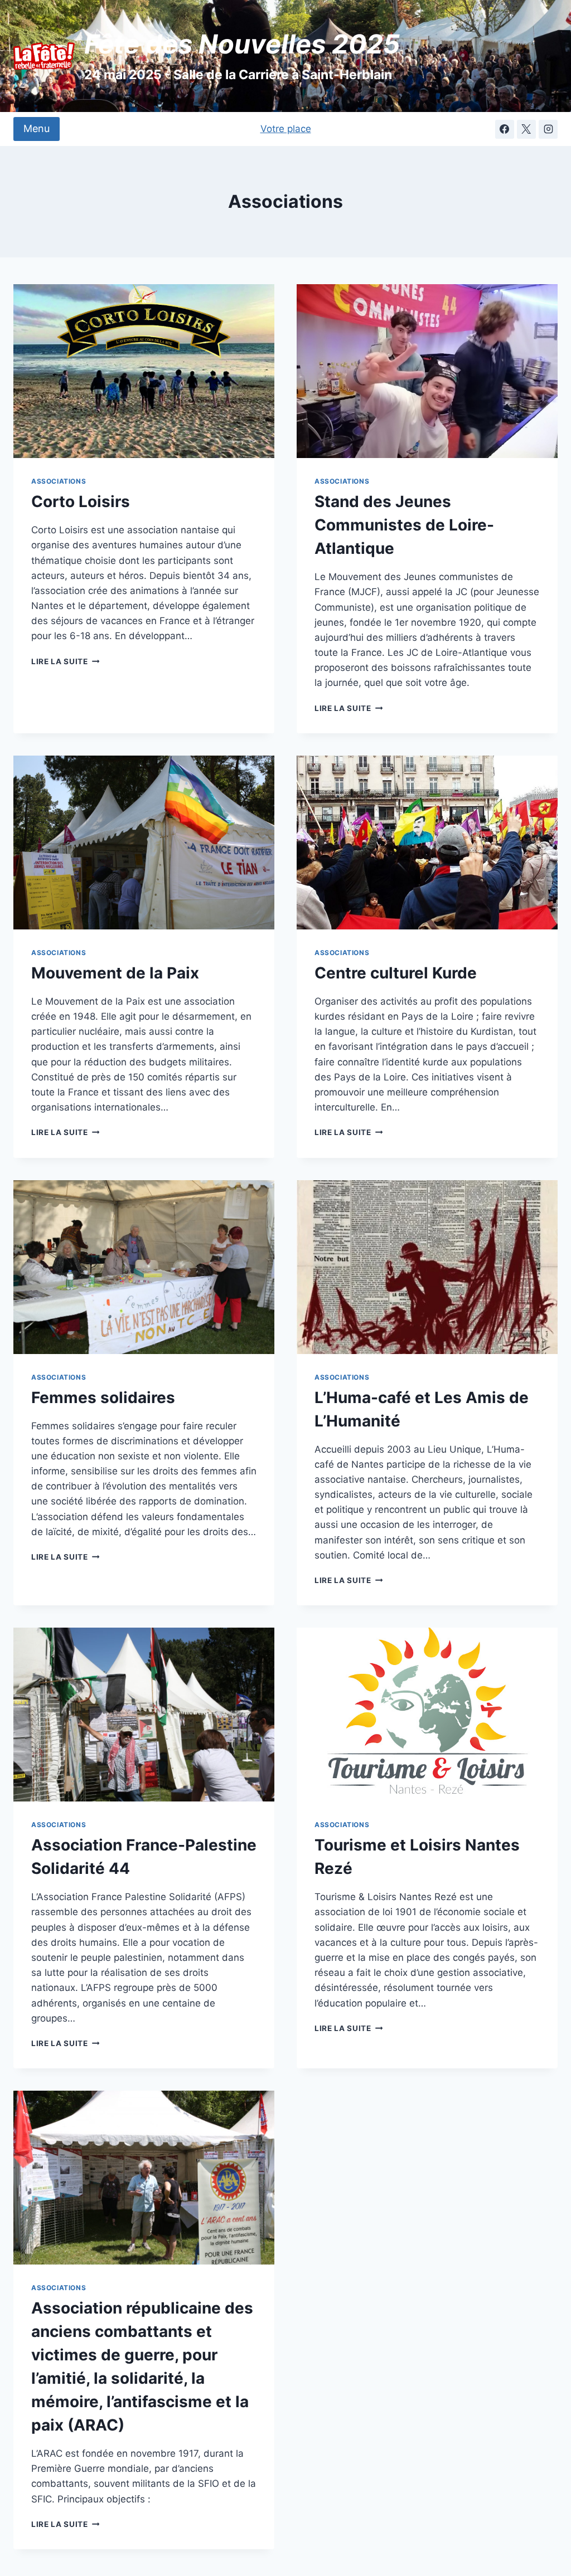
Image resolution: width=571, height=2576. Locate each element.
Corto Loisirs (81, 501)
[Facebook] (505, 129)
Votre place (286, 129)
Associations (59, 481)
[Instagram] (548, 129)
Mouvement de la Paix (115, 973)
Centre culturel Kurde (396, 973)
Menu (37, 128)
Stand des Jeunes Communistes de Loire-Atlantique (404, 525)
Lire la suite (65, 661)
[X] (526, 129)
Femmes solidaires (103, 1397)
